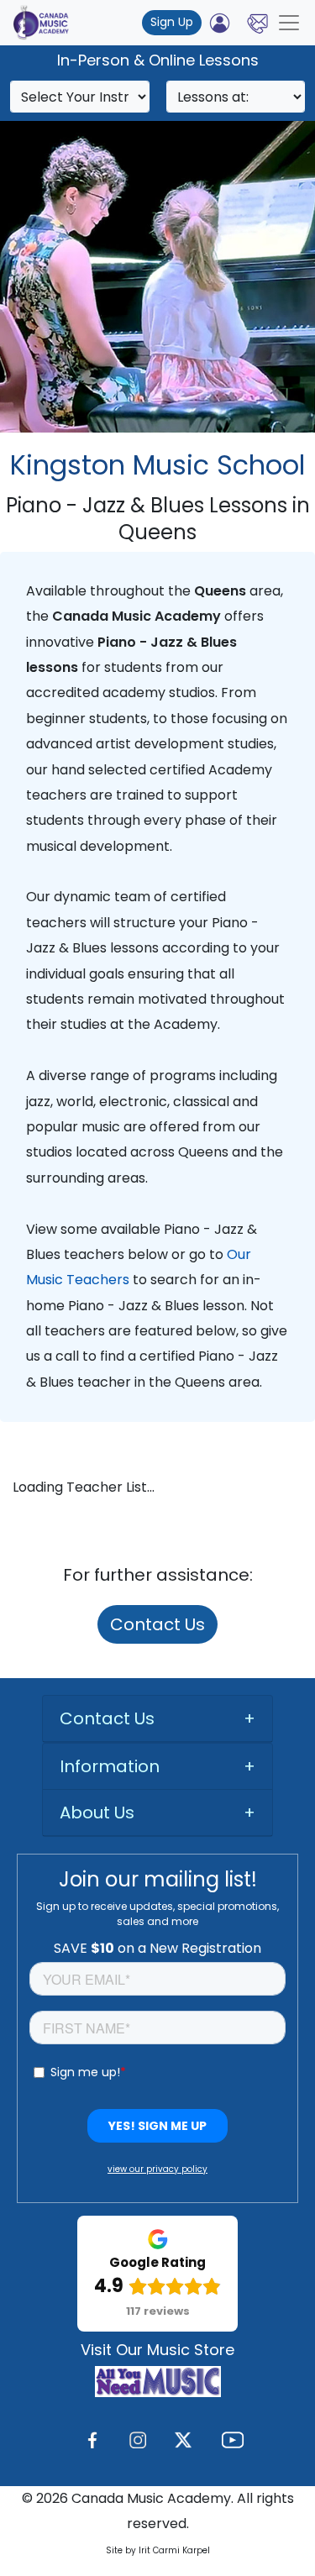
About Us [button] (97, 1813)
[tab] (157, 1719)
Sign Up (172, 22)
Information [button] (110, 1766)
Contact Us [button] (107, 1718)
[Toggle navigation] (289, 23)
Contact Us (157, 1624)
